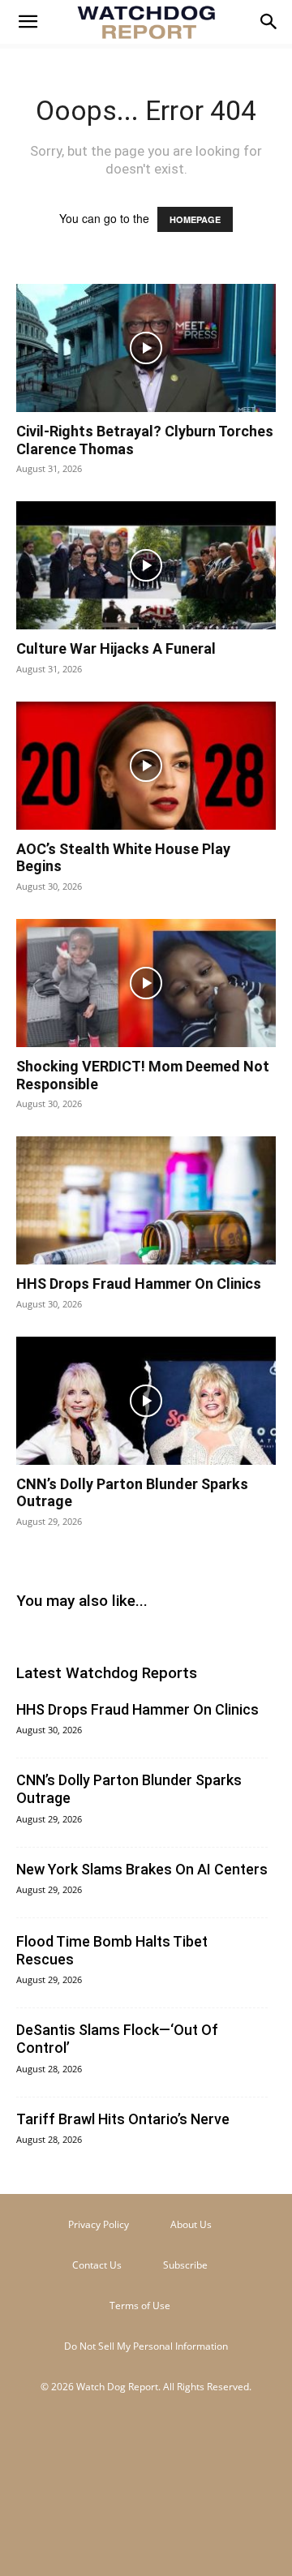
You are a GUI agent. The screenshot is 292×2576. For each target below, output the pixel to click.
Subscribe (185, 2265)
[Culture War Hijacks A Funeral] (146, 565)
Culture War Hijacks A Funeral (116, 648)
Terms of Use (140, 2306)
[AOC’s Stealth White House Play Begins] (146, 766)
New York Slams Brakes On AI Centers (142, 1869)
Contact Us (97, 2265)
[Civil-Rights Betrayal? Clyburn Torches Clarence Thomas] (146, 348)
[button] (28, 22)
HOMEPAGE (195, 219)
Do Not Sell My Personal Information (146, 2346)
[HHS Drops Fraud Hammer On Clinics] (146, 1200)
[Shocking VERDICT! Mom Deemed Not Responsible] (146, 983)
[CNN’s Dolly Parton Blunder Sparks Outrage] (146, 1401)
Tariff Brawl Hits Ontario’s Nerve (123, 2119)
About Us (191, 2224)
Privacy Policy (99, 2224)
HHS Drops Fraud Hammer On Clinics (139, 1284)
